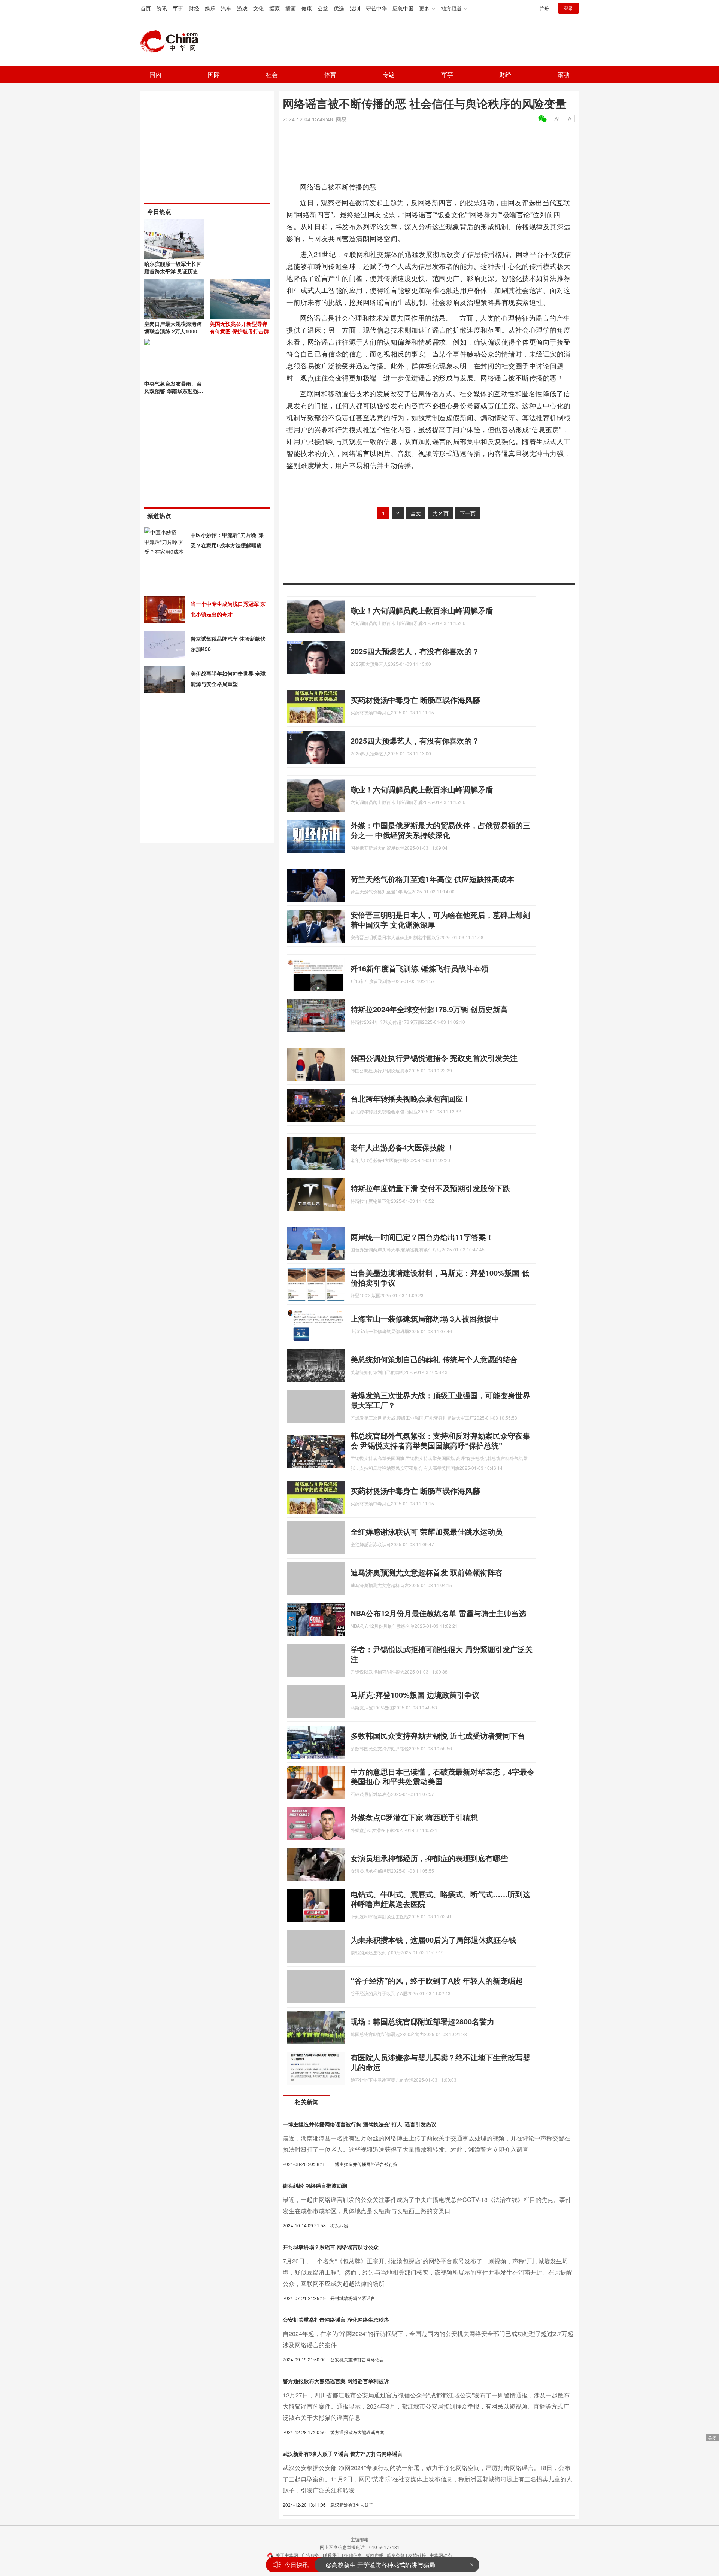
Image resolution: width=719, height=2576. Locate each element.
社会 (272, 74)
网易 (341, 119)
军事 (178, 8)
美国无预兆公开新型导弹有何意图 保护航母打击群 (239, 327)
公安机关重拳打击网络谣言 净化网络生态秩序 (336, 2319)
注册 (544, 8)
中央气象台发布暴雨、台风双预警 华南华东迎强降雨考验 (174, 391)
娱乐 (210, 8)
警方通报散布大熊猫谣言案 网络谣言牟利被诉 (336, 2381)
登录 (568, 8)
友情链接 (417, 2555)
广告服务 (310, 2555)
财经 (194, 8)
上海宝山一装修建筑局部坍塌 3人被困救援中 (425, 1318)
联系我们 (332, 2555)
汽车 (226, 8)
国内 (155, 74)
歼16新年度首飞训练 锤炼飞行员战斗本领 (419, 968)
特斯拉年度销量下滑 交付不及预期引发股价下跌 (430, 1188)
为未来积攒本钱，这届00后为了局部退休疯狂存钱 (433, 1940)
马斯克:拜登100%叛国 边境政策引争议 (415, 1695)
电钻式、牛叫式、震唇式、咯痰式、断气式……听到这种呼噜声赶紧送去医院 (440, 1899)
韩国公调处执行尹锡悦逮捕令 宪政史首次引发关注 (434, 1058)
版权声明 (374, 2555)
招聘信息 (353, 2555)
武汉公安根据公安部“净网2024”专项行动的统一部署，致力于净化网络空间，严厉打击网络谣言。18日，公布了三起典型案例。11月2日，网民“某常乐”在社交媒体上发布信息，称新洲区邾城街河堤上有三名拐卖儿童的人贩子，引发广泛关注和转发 (427, 2479)
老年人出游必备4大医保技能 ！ (402, 1147)
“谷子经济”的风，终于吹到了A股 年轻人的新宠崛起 (437, 1980)
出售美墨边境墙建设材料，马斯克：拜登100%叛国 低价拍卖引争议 (440, 1278)
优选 (339, 8)
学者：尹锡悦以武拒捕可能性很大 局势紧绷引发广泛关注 (442, 1654)
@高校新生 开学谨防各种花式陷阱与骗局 (380, 2565)
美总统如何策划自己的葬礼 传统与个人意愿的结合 (434, 1359)
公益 (323, 8)
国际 (214, 74)
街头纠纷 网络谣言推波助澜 (315, 2185)
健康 (307, 8)
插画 (291, 8)
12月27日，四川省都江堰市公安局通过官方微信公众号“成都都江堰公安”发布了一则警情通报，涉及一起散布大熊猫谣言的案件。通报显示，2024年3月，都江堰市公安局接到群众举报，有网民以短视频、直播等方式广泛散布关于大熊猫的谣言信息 (426, 2406)
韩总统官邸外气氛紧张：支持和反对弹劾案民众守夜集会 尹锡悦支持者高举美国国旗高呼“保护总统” (440, 1440)
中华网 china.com (172, 42)
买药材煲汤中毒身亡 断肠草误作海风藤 (415, 700)
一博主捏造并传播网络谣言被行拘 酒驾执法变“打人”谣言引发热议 (359, 2124)
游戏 (242, 8)
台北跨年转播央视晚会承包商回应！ (410, 1099)
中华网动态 (441, 2555)
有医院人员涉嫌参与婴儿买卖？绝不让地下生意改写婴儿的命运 (440, 2062)
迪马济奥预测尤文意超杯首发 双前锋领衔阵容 (427, 1572)
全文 (416, 513)
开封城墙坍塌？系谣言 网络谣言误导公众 (331, 2247)
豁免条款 (396, 2555)
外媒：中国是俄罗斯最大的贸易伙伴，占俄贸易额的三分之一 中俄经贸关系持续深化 (440, 830)
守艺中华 (376, 8)
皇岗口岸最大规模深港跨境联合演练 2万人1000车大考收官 (173, 331)
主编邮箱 (359, 2539)
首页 (146, 8)
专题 (389, 74)
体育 (330, 74)
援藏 (274, 8)
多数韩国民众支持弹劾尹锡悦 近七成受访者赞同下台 (438, 1735)
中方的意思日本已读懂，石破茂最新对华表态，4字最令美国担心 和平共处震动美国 (442, 1776)
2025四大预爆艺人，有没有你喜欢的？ (415, 651)
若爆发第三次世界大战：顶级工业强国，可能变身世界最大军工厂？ (440, 1400)
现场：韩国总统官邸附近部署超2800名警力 (422, 2021)
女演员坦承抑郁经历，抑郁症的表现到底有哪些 (429, 1858)
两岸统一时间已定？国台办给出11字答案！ (422, 1237)
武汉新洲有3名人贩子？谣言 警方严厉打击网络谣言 (343, 2454)
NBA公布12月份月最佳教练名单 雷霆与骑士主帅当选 (438, 1613)
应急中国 (403, 8)
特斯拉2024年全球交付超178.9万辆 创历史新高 (429, 1009)
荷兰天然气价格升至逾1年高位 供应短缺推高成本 (432, 879)
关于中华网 (287, 2555)
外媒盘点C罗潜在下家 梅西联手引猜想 (414, 1817)
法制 (355, 8)
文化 (258, 8)
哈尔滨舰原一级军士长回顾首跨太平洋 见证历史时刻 (174, 271)
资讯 (162, 8)
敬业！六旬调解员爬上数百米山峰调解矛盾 (422, 610)
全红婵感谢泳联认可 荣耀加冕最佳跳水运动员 (427, 1531)
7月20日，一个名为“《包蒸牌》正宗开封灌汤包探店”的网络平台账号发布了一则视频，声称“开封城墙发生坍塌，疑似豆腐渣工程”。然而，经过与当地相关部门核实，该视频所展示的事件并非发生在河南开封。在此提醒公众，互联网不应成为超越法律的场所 (427, 2272)
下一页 (468, 513)
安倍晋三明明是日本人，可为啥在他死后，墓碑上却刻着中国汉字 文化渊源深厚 (440, 920)
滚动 (564, 74)
